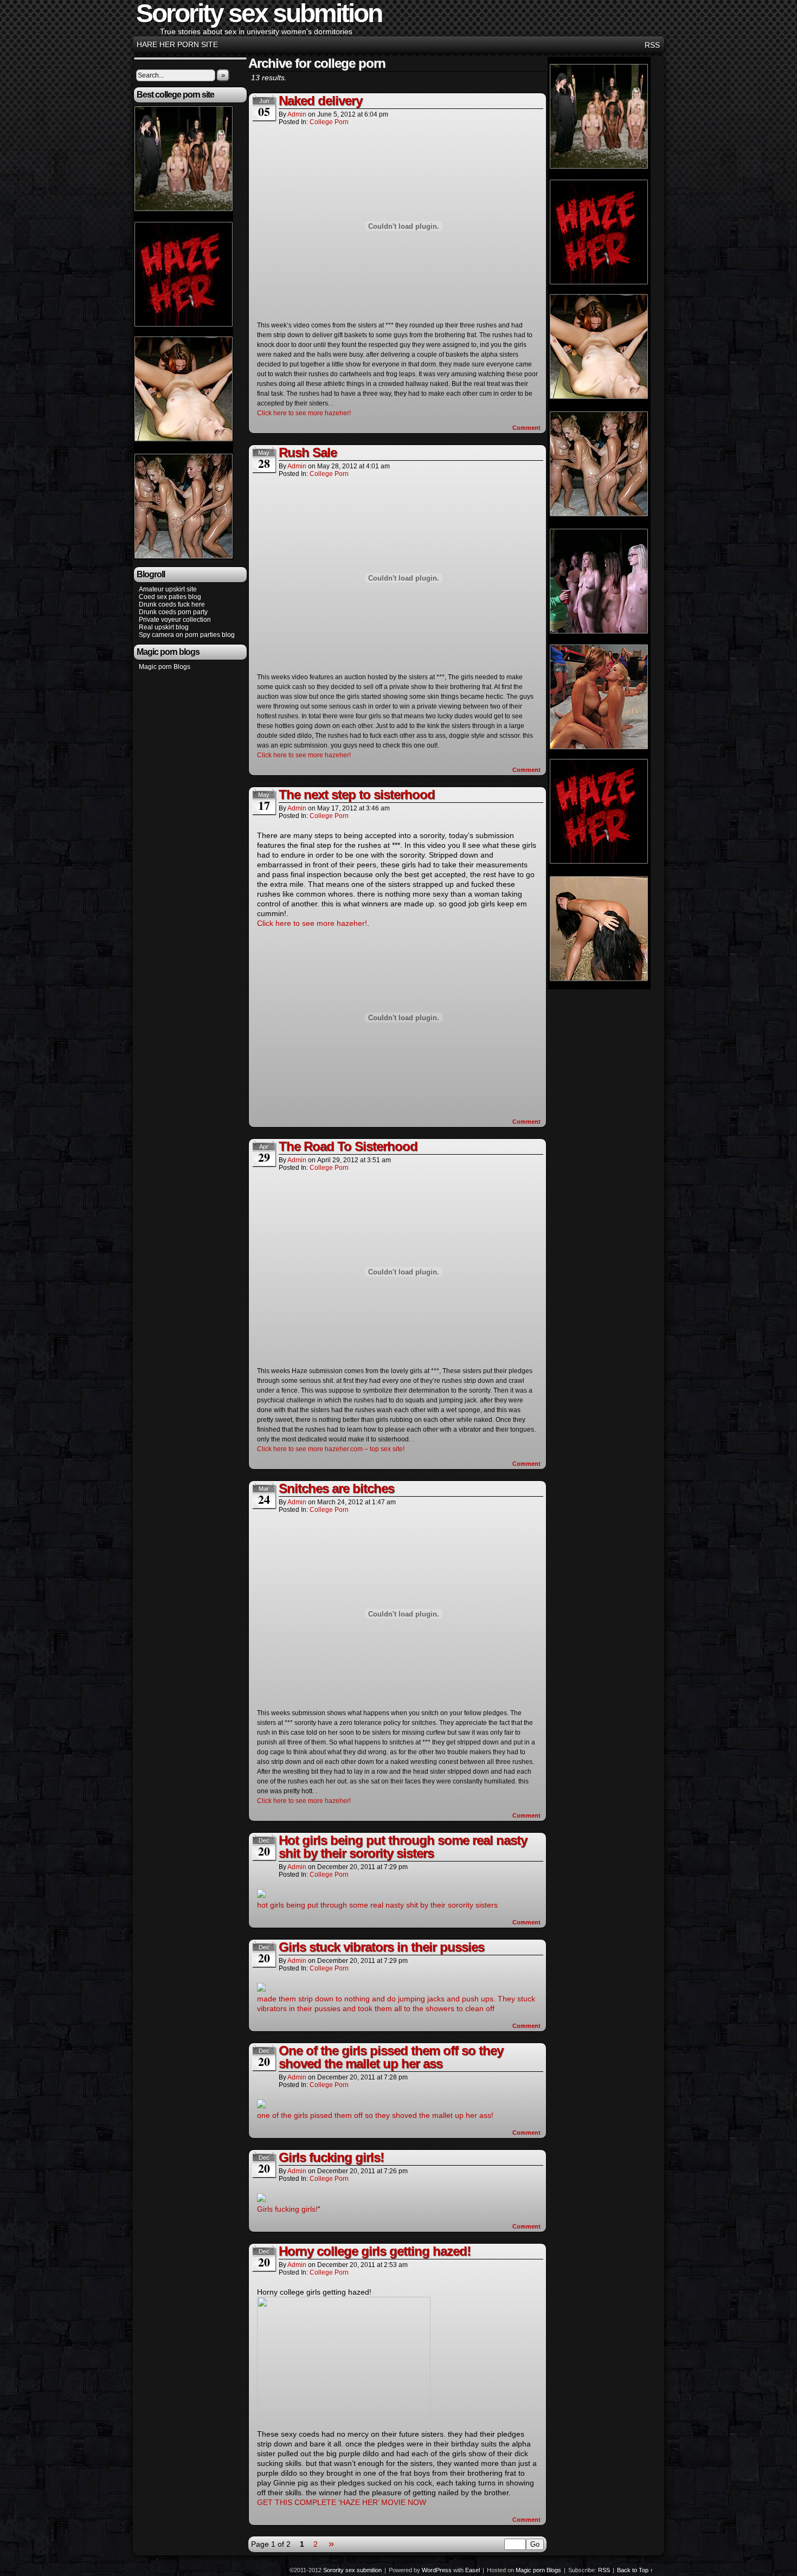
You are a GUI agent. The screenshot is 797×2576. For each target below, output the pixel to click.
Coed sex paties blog (170, 597)
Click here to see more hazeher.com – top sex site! (331, 1449)
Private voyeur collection (175, 620)
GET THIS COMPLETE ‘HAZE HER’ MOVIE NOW (342, 2502)
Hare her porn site (177, 44)
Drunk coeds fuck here (172, 604)
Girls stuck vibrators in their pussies (381, 1947)
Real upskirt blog (164, 627)
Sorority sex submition (352, 2570)
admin (297, 114)
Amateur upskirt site (168, 589)
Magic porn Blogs (165, 667)
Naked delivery (320, 101)
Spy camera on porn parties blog (187, 635)
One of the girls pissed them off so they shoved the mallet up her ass (391, 2057)
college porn (329, 122)
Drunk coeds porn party (173, 612)
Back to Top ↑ (635, 2570)
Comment (527, 428)
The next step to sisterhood (357, 794)
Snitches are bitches (336, 1488)
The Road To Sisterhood (348, 1146)
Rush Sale (308, 452)
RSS (652, 45)
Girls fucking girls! (331, 2157)
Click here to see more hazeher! (304, 413)
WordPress (437, 2570)
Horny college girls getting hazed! (375, 2251)
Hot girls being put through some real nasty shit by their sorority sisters (403, 1847)
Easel (473, 2570)
